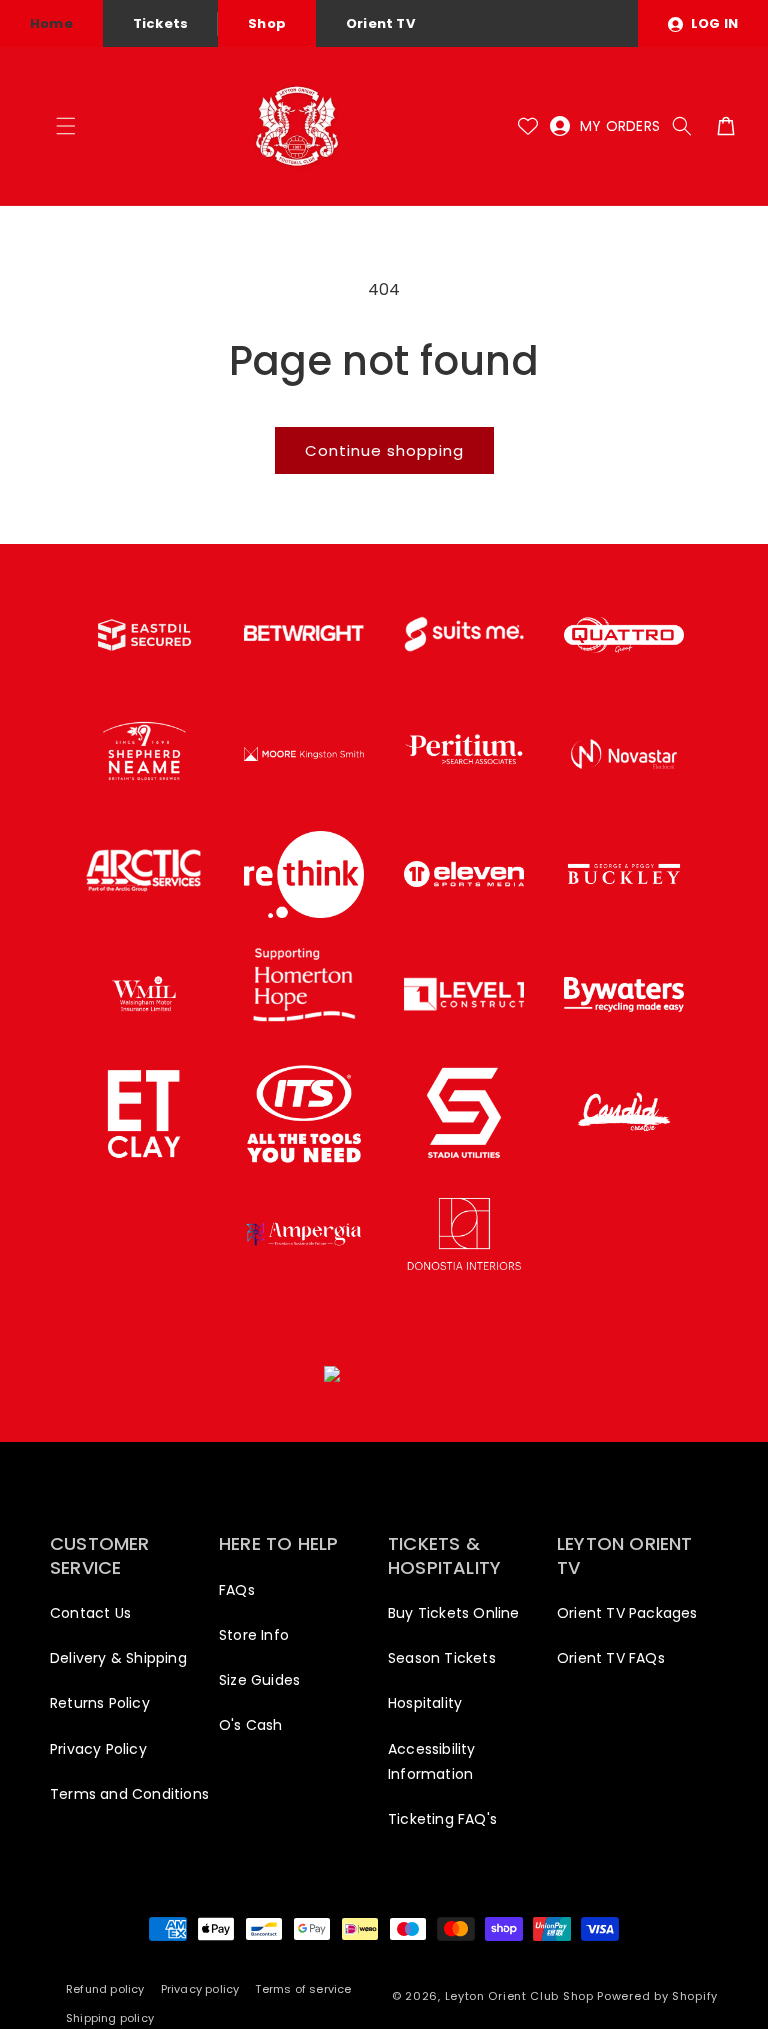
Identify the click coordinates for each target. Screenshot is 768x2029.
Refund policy (105, 1989)
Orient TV (380, 23)
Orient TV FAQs (611, 1658)
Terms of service (303, 1989)
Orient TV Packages (627, 1613)
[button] (66, 126)
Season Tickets (442, 1658)
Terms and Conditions (129, 1794)
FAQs (237, 1590)
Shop (267, 23)
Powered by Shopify (657, 1996)
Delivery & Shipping (118, 1658)
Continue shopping (384, 450)
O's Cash (251, 1725)
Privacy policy (200, 1989)
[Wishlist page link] (528, 126)
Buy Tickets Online (454, 1613)
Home (51, 23)
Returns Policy (100, 1703)
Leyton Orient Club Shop (519, 1996)
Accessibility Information (432, 1761)
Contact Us (90, 1613)
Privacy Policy (98, 1749)
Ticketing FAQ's (442, 1819)
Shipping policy (110, 2018)
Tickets (160, 23)
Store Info (254, 1635)
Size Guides (259, 1680)
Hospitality (425, 1703)
